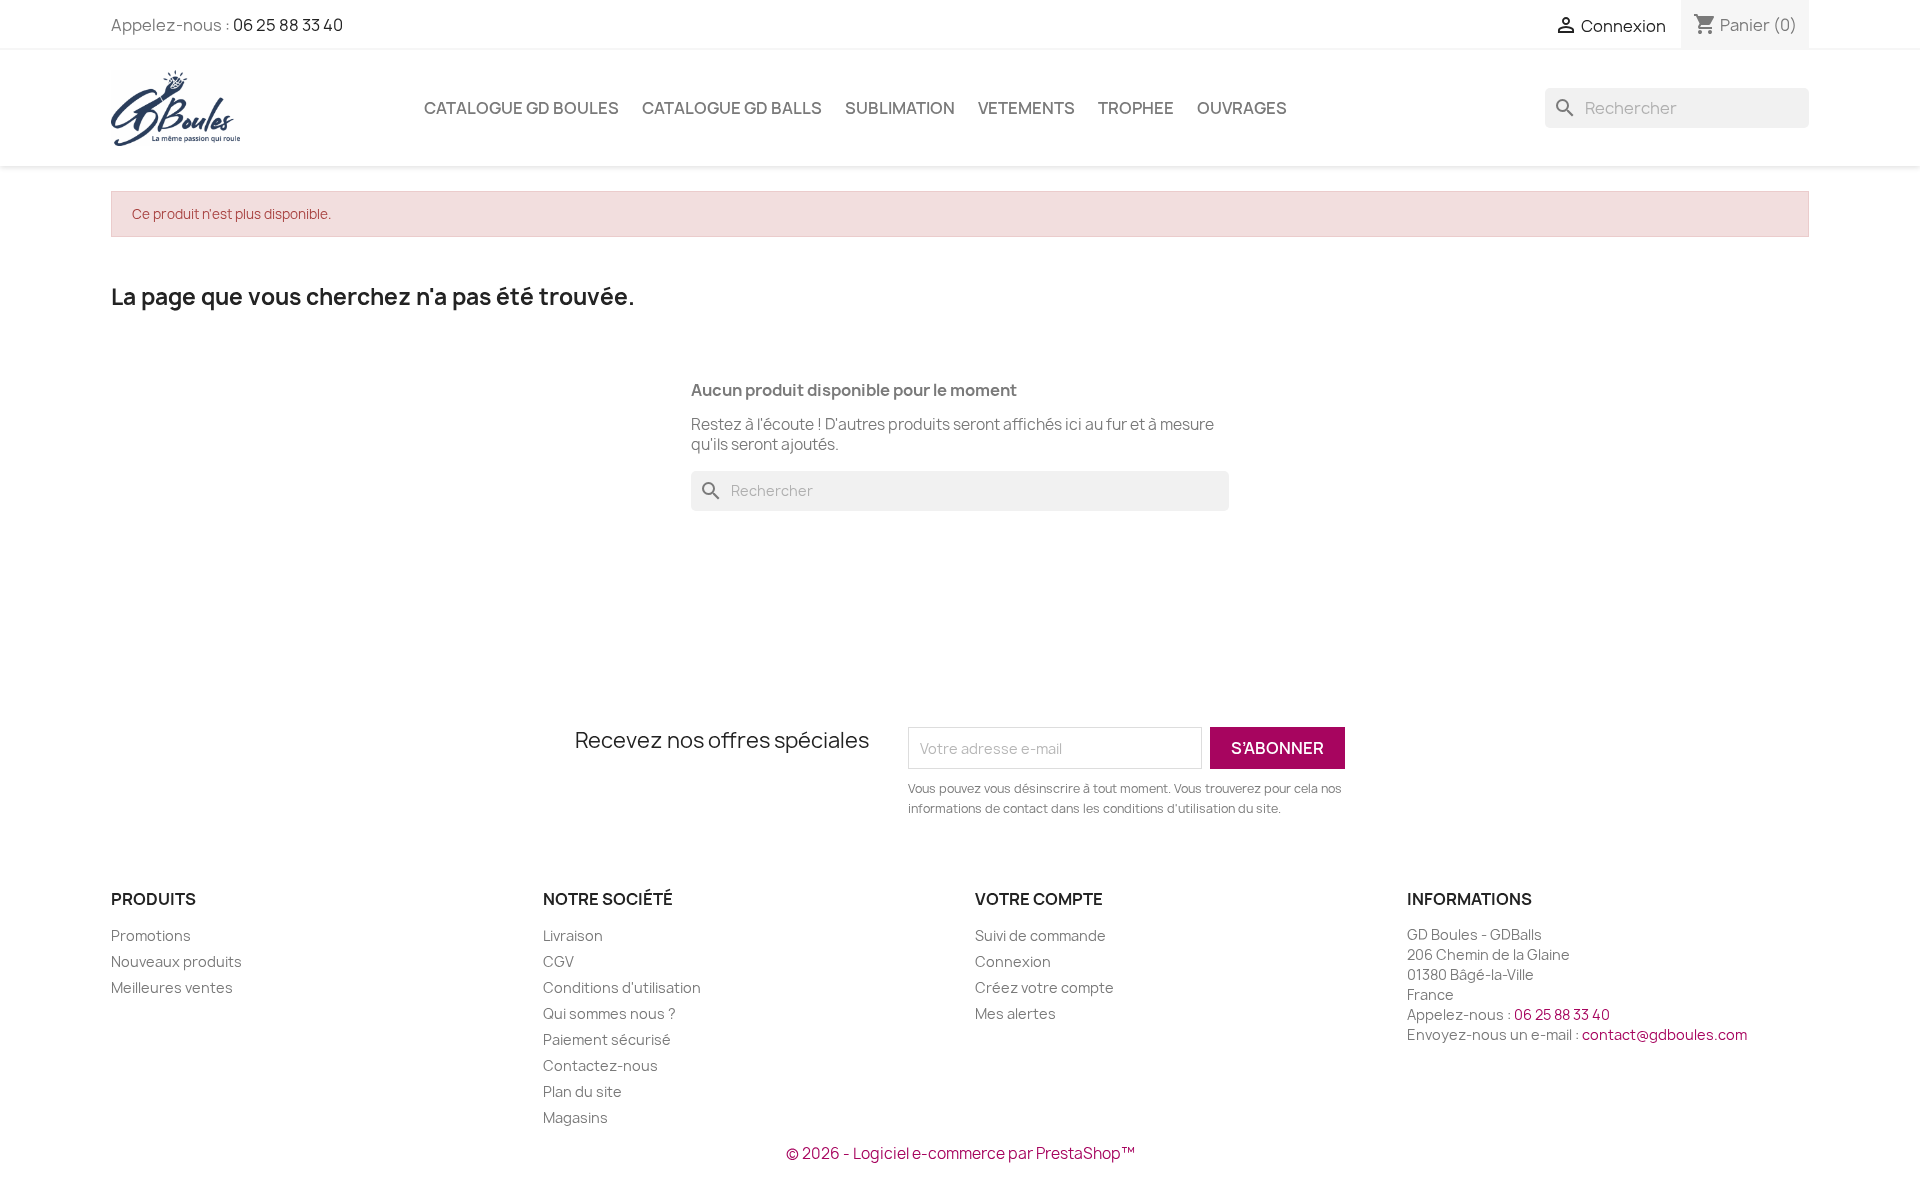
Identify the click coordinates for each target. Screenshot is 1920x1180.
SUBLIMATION (900, 108)
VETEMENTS (1026, 108)
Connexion (1013, 961)
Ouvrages (1242, 108)
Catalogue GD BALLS (732, 108)
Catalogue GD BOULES (521, 108)
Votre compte (1039, 899)
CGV (558, 961)
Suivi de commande (1040, 935)
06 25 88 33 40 (288, 25)
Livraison (573, 935)
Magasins (575, 1117)
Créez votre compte (1044, 987)
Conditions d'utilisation (622, 987)
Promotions (151, 935)
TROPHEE (1136, 108)
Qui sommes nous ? (609, 1013)
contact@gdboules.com (1664, 1034)
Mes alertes (1015, 1013)
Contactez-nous (600, 1065)
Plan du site (582, 1091)
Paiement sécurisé (607, 1039)
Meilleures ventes (172, 987)
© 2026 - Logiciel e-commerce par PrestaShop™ (960, 1153)
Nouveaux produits (176, 961)
